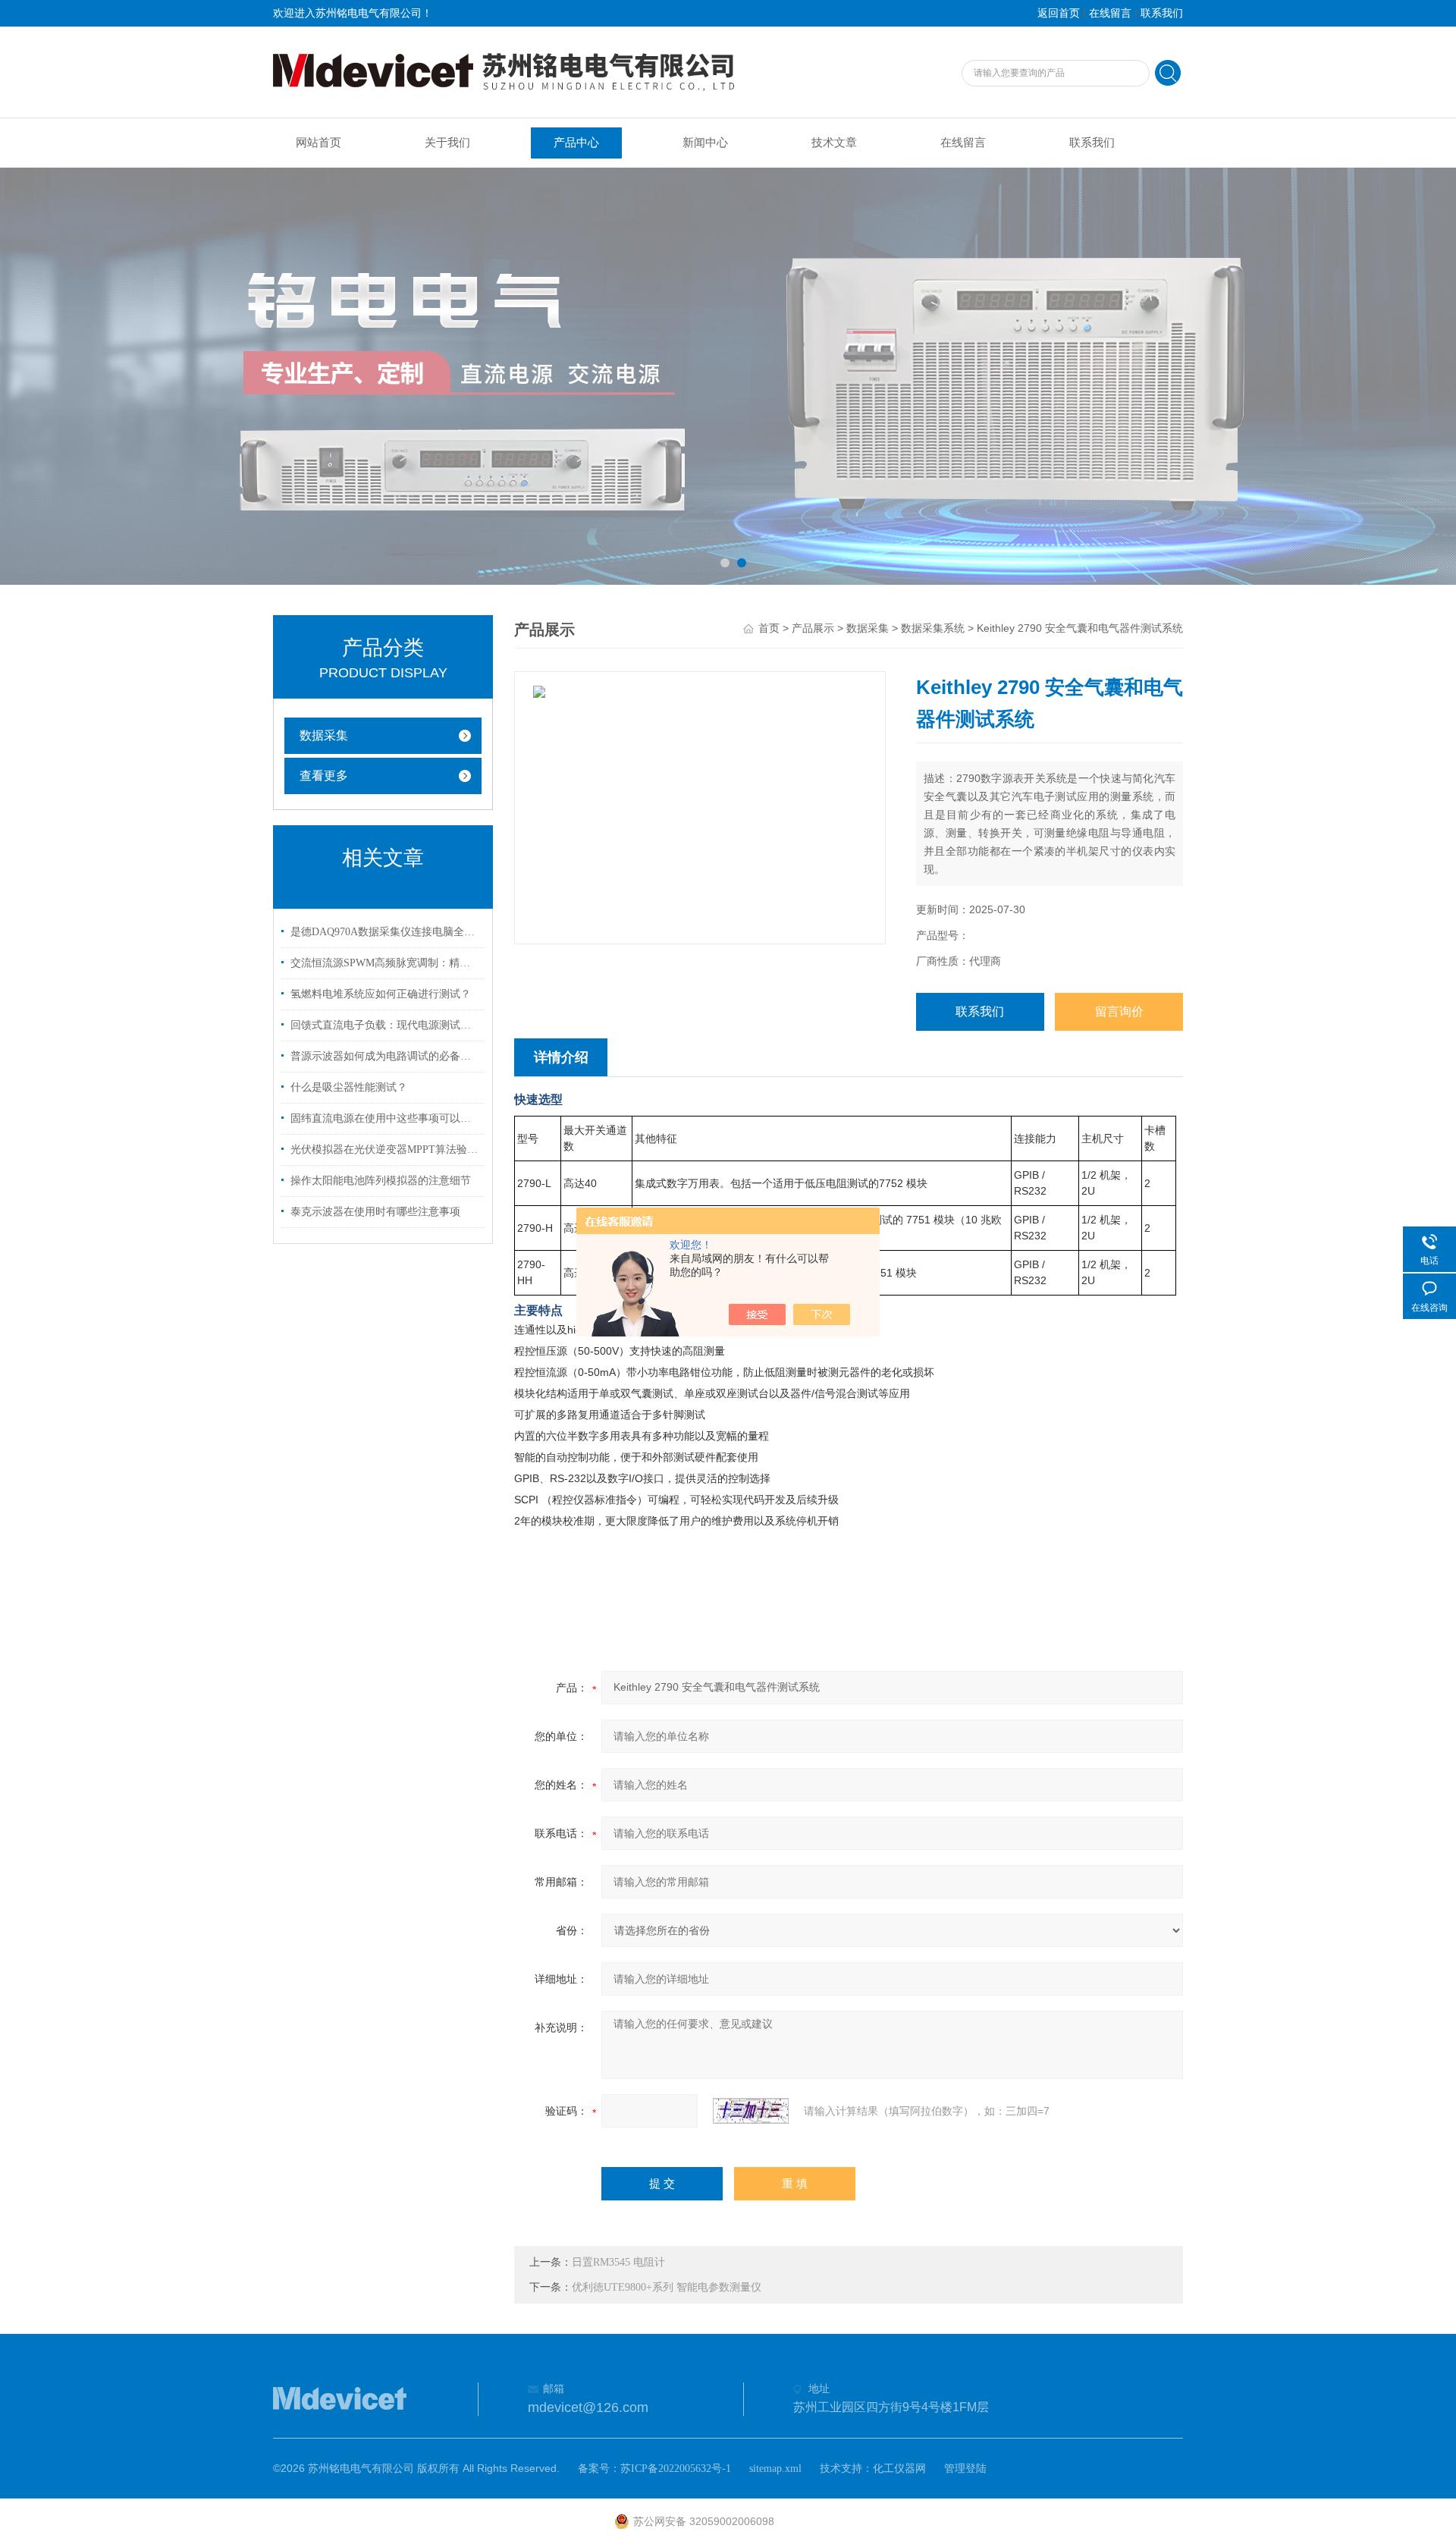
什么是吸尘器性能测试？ (349, 1087)
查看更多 (324, 776)
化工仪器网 (899, 2469)
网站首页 (318, 143)
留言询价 (1119, 1011)
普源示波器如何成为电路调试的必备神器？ (385, 1056)
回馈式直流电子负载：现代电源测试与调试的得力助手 (385, 1025)
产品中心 (576, 143)
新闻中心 (705, 143)
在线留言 (1110, 13)
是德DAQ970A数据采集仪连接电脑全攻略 (385, 932)
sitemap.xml (775, 2469)
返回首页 (1059, 13)
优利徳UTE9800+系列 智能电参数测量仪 (667, 2287)
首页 (769, 628)
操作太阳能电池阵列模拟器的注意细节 (381, 1181)
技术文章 (834, 143)
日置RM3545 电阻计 (618, 2262)
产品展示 (813, 628)
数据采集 (324, 735)
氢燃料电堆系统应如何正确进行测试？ (381, 994)
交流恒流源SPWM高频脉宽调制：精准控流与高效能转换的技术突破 (385, 963)
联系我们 (1162, 13)
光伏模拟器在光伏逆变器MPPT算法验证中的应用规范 (385, 1150)
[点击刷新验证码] (751, 2111)
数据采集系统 (933, 628)
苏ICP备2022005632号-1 (676, 2469)
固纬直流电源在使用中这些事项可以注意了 (385, 1118)
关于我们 (447, 143)
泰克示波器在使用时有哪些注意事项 (375, 1212)
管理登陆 (965, 2469)
